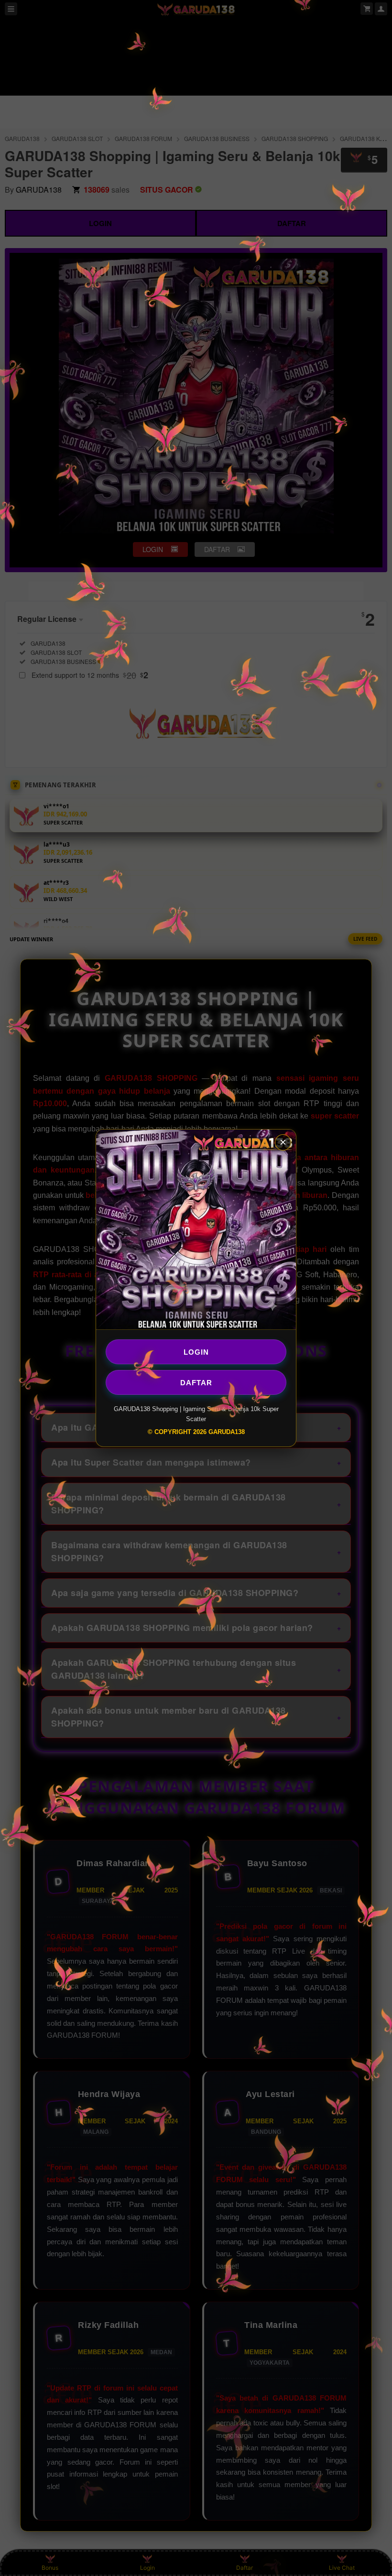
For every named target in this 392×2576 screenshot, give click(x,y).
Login (196, 1352)
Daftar (196, 1382)
